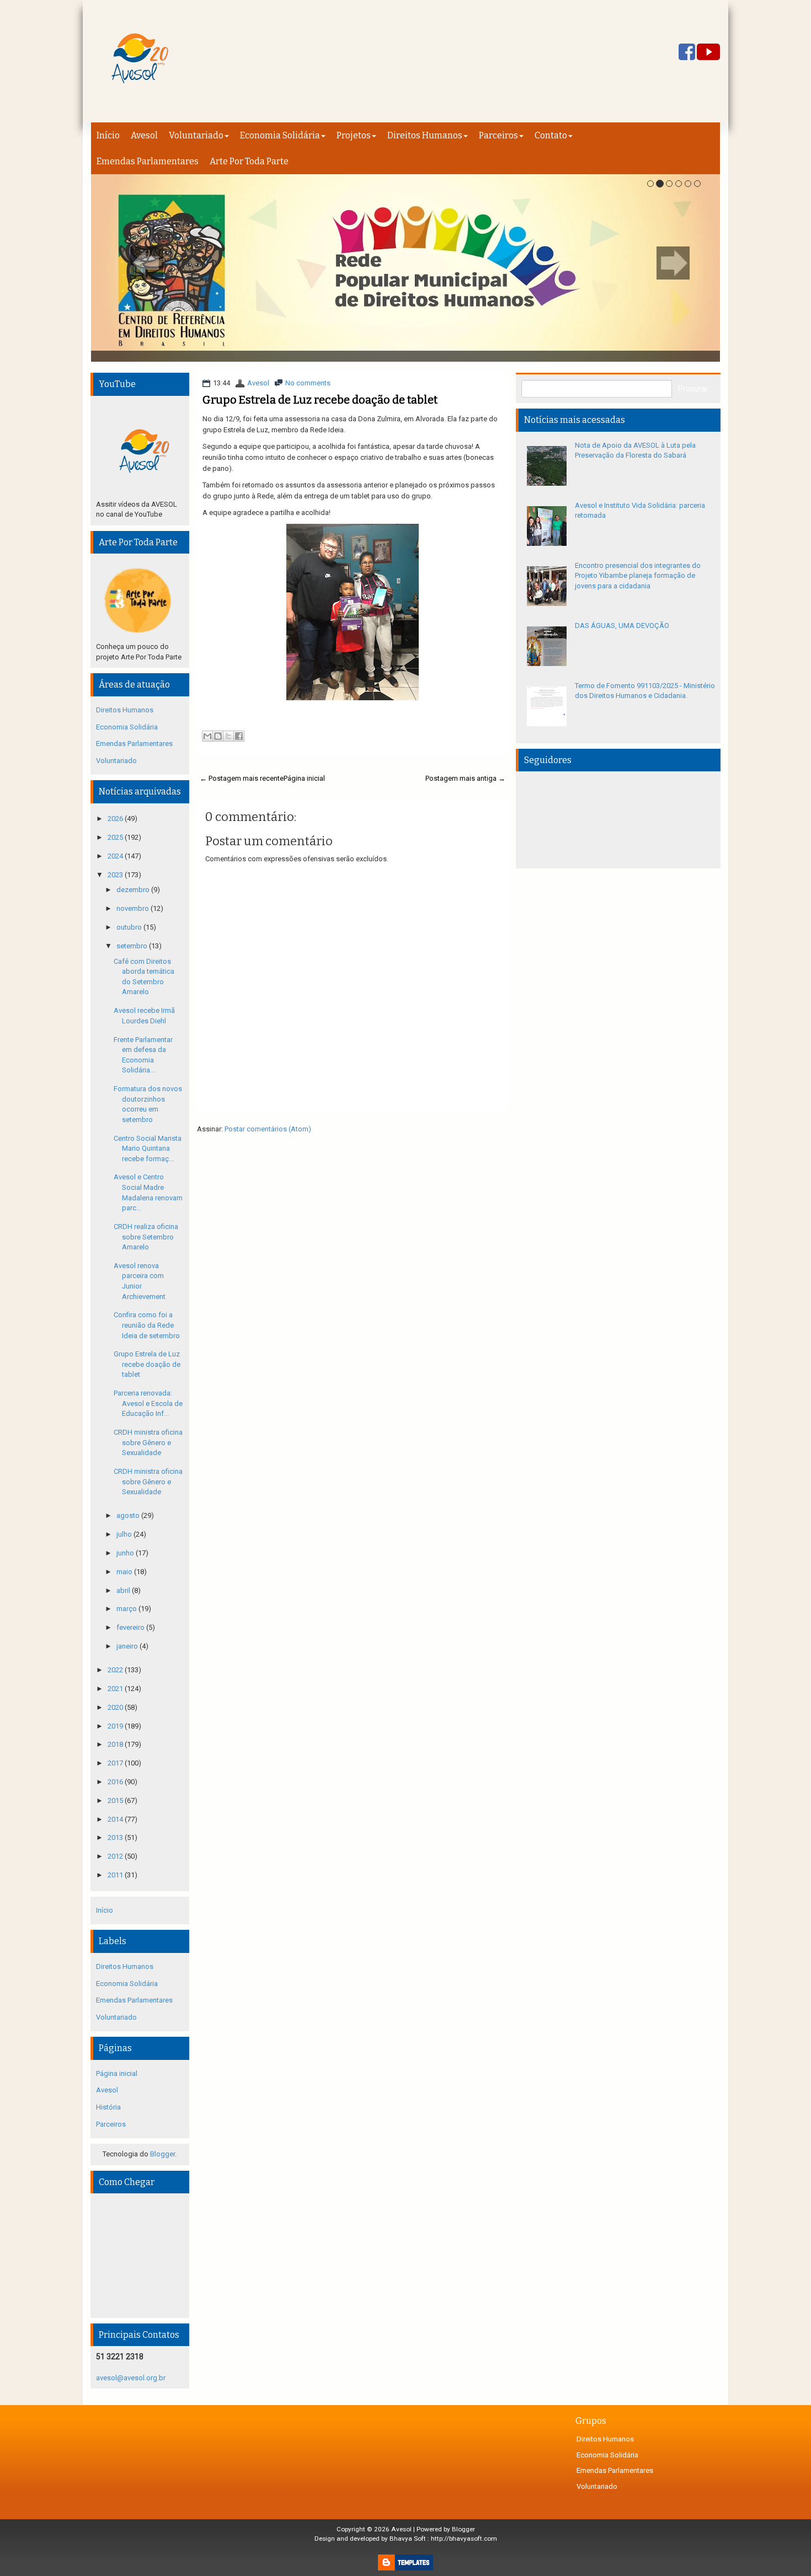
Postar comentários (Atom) (268, 1129)
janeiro (128, 1646)
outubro (130, 927)
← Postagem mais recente (242, 778)
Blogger (162, 2154)
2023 (116, 875)
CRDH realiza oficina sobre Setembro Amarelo (146, 1237)
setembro (133, 946)
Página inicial (304, 778)
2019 (116, 1726)
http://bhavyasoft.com (464, 2539)
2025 (116, 837)
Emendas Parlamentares (148, 161)
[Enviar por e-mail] (207, 736)
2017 (116, 1763)
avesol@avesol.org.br (131, 2378)
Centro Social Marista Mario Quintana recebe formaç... (148, 1149)
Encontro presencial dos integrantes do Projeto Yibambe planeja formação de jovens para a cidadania (638, 576)
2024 (116, 856)
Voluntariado (196, 135)
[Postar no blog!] (218, 736)
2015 (116, 1800)
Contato (551, 135)
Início (108, 135)
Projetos (354, 135)
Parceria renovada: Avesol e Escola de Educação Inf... (148, 1403)
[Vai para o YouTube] (708, 53)
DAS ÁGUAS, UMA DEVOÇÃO (622, 626)
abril (124, 1590)
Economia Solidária (280, 135)
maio (125, 1572)
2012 (116, 1856)
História (108, 2107)
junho (126, 1553)
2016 (116, 1782)
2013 (116, 1837)
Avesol (144, 135)
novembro (134, 908)
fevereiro (131, 1627)
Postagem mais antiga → (465, 778)
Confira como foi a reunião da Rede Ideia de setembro (147, 1325)
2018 (116, 1744)
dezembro (134, 890)
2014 (116, 1819)
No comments (308, 383)
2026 (116, 819)
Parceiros (498, 135)
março (127, 1609)
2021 (116, 1689)
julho (125, 1534)
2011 (116, 1875)
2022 (116, 1670)
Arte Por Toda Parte (249, 161)
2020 (116, 1707)
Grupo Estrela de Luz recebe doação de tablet (320, 400)
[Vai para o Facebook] (687, 53)
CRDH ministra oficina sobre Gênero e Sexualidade (148, 1442)
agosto (129, 1515)
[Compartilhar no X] (228, 736)
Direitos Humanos (425, 135)
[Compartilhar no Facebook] (239, 736)
